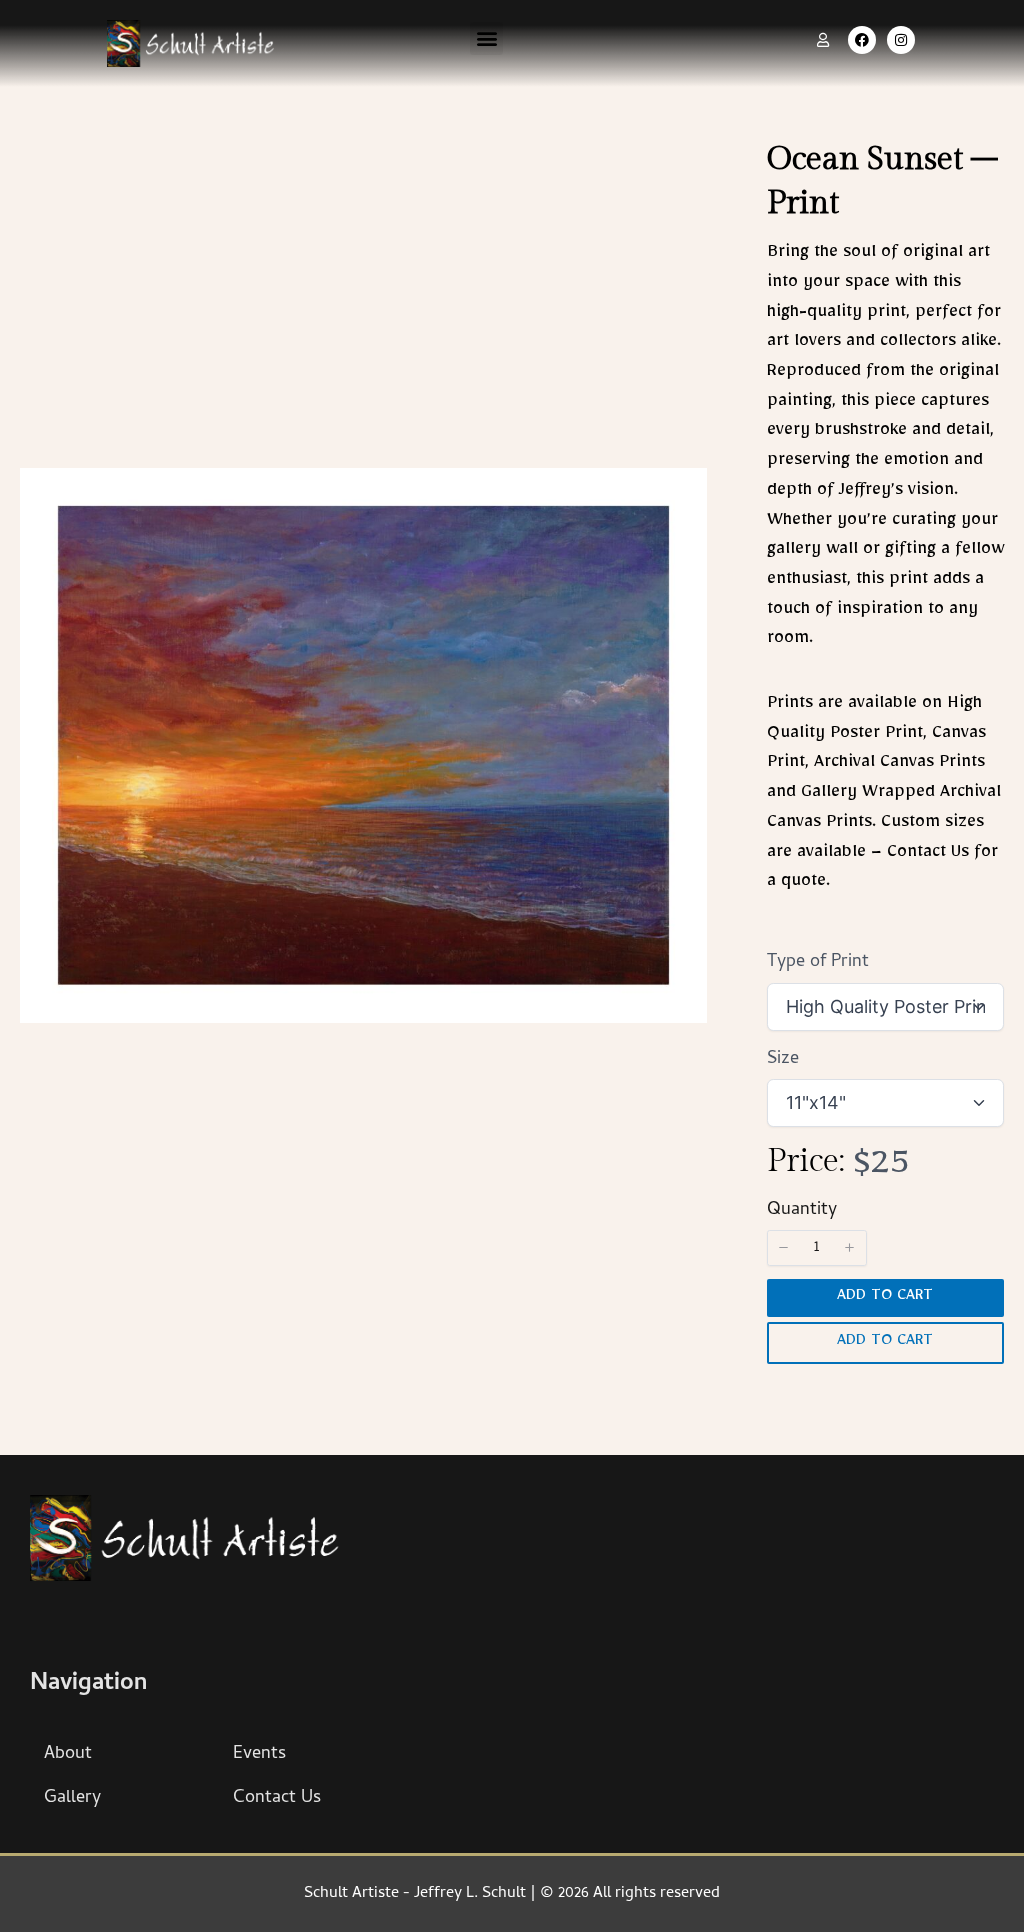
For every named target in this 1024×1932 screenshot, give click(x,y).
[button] (486, 38)
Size (783, 1059)
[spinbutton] (817, 1248)
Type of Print (818, 962)
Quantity (802, 1210)
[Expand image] (681, 494)
